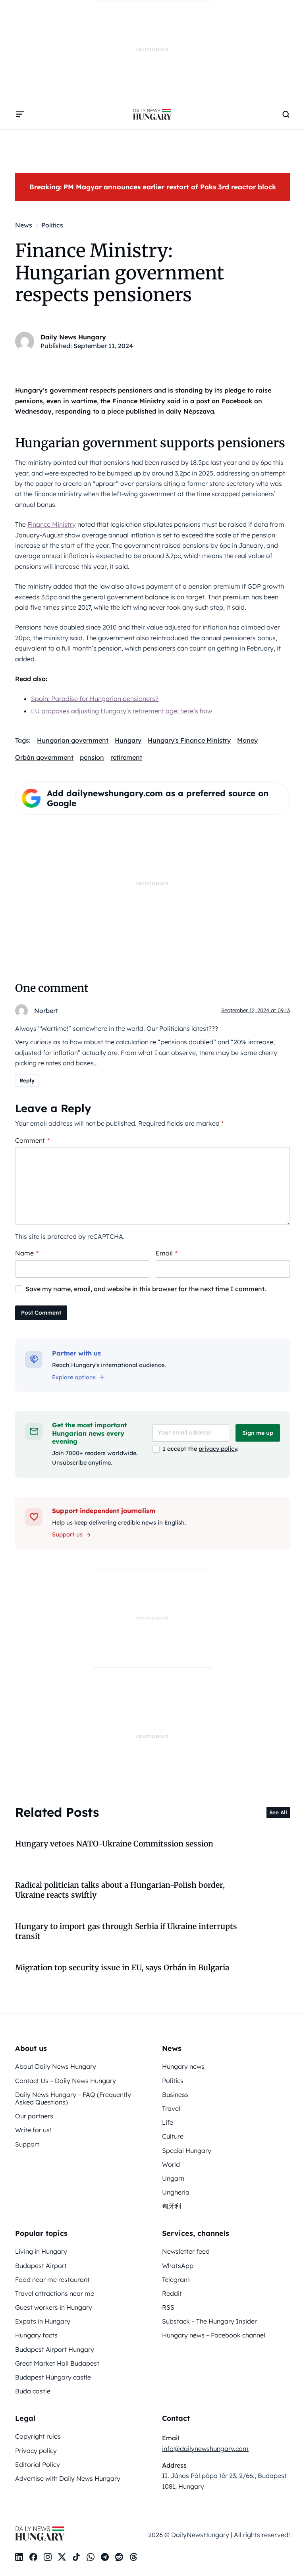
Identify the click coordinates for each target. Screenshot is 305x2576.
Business (175, 2095)
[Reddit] (119, 2557)
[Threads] (133, 2557)
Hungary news (183, 2066)
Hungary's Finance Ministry (189, 740)
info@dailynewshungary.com (205, 2449)
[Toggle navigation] (20, 114)
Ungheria (176, 2192)
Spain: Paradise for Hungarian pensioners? (95, 699)
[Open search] (286, 114)
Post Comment (41, 1313)
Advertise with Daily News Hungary (68, 2478)
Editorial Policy (38, 2464)
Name (27, 1253)
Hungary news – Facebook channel (214, 2335)
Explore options (74, 1377)
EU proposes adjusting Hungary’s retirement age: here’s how (122, 711)
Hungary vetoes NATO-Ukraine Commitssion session (114, 1844)
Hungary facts (36, 2335)
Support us (67, 1534)
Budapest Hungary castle (53, 2377)
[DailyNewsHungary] (152, 114)
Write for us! (33, 2130)
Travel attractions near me (55, 2293)
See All (278, 1812)
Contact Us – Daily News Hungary (66, 2081)
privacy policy (218, 1449)
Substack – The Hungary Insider (209, 2321)
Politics (173, 2081)
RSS (168, 2307)
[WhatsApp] (91, 2557)
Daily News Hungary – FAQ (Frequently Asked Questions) (73, 2098)
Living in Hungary (41, 2251)
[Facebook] (33, 2557)
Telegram (176, 2280)
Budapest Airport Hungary (55, 2349)
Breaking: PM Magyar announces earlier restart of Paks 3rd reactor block (153, 187)
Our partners (34, 2116)
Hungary (128, 740)
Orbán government (44, 757)
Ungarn (173, 2178)
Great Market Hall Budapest (57, 2363)
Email (167, 1253)
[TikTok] (76, 2557)
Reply (27, 1080)
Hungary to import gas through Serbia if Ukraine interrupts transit (126, 1931)
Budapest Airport (41, 2266)
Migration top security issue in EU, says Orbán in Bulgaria (122, 1968)
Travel (171, 2108)
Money (247, 740)
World (171, 2164)
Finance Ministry (52, 524)
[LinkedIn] (19, 2557)
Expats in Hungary (43, 2321)
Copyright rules (38, 2436)
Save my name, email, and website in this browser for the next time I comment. (146, 1289)
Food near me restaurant (52, 2280)
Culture (173, 2136)
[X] (62, 2557)
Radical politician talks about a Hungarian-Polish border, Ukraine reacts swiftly (120, 1890)
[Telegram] (105, 2557)
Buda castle (33, 2391)
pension (92, 757)
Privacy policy (36, 2451)
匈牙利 (172, 2206)
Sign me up (258, 1433)
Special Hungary (187, 2151)
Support (27, 2144)
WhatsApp (178, 2266)
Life (168, 2122)
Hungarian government (73, 740)
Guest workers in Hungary (54, 2307)
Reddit (172, 2293)
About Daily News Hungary (56, 2066)
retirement (126, 757)
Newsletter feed (186, 2251)
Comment (32, 1140)
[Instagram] (48, 2557)
